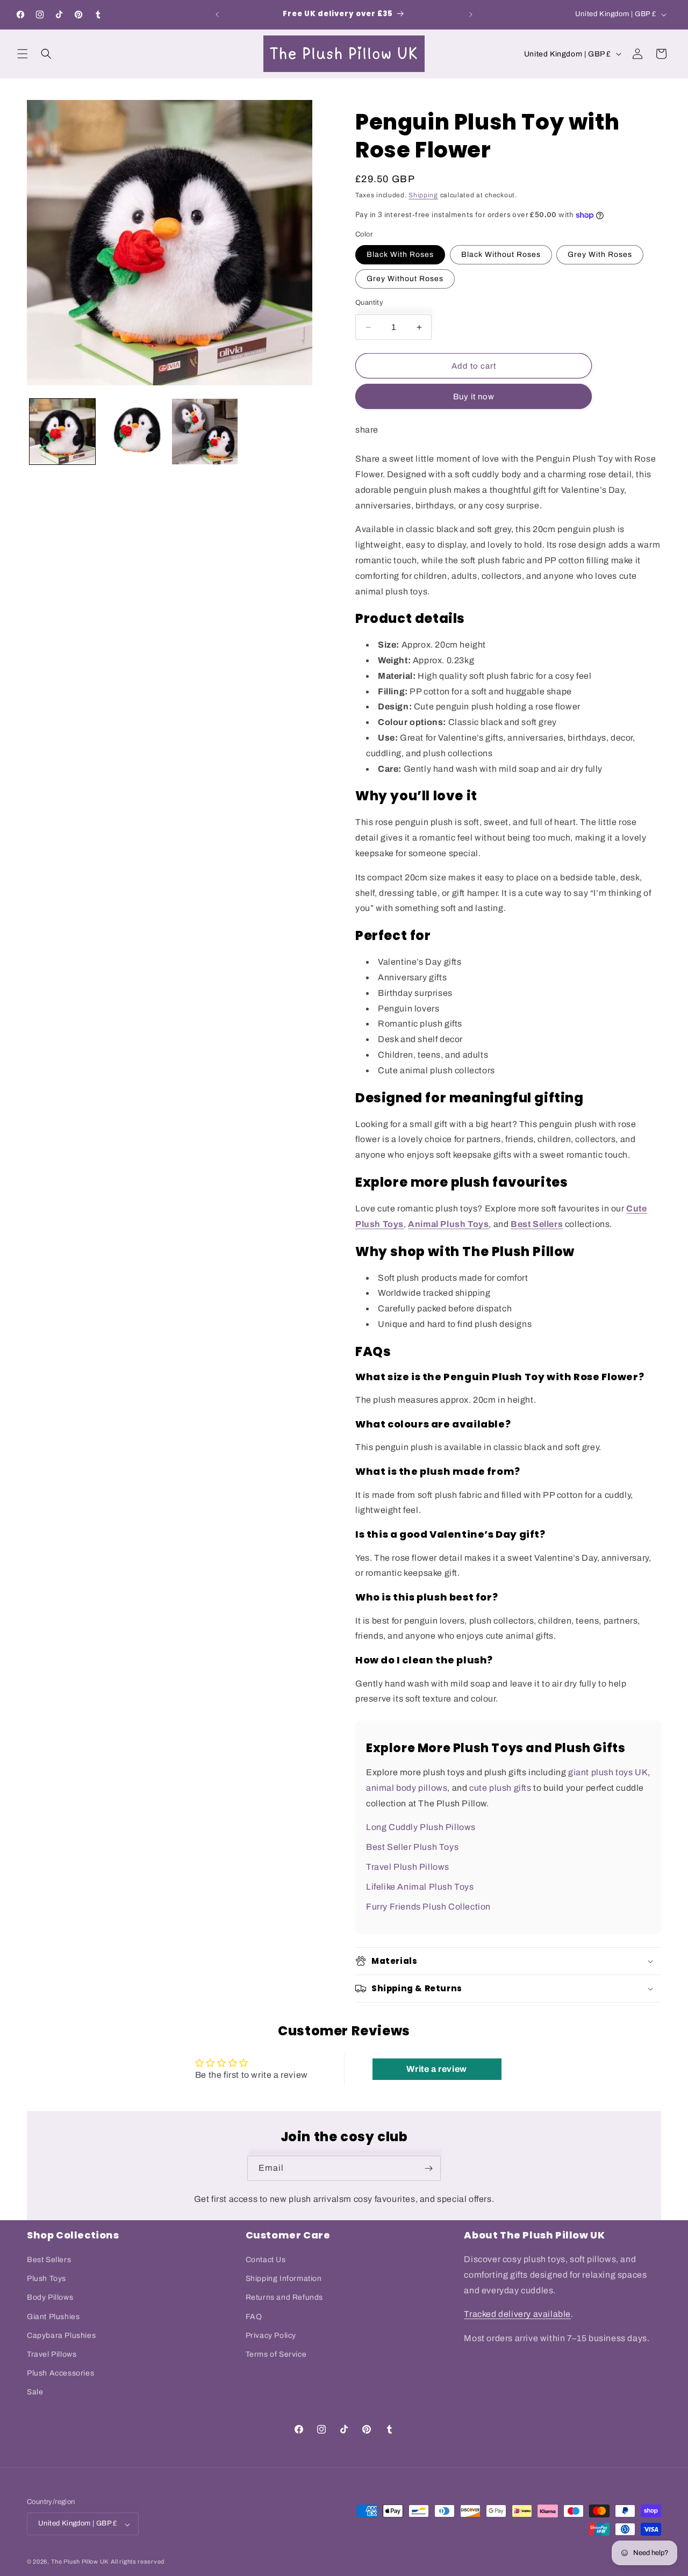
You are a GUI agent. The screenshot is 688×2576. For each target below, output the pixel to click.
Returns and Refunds (284, 2298)
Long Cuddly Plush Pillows (421, 1827)
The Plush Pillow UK (80, 2562)
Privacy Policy (271, 2335)
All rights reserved (138, 2562)
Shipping (423, 195)
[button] (23, 54)
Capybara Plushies (61, 2335)
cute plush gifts (500, 1788)
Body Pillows (50, 2298)
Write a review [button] (436, 2069)
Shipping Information (284, 2279)
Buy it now (474, 397)
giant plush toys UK (608, 1772)
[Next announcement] (471, 15)
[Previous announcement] (217, 15)
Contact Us (266, 2260)
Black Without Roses (501, 254)
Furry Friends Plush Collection (428, 1907)
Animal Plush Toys (448, 1224)
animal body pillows (407, 1788)
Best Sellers (49, 2260)
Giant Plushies (53, 2317)
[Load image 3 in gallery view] (205, 432)
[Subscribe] (428, 2168)
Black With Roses (400, 254)
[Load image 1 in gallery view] (62, 432)
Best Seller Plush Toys (412, 1847)
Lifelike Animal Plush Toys (420, 1887)
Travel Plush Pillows (408, 1867)
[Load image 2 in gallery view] (133, 432)
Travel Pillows (52, 2355)
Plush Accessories (60, 2374)
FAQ (254, 2317)
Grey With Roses (600, 254)
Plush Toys (46, 2279)
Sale (35, 2392)
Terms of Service (276, 2355)
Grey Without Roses (405, 279)
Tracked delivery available (517, 2315)
